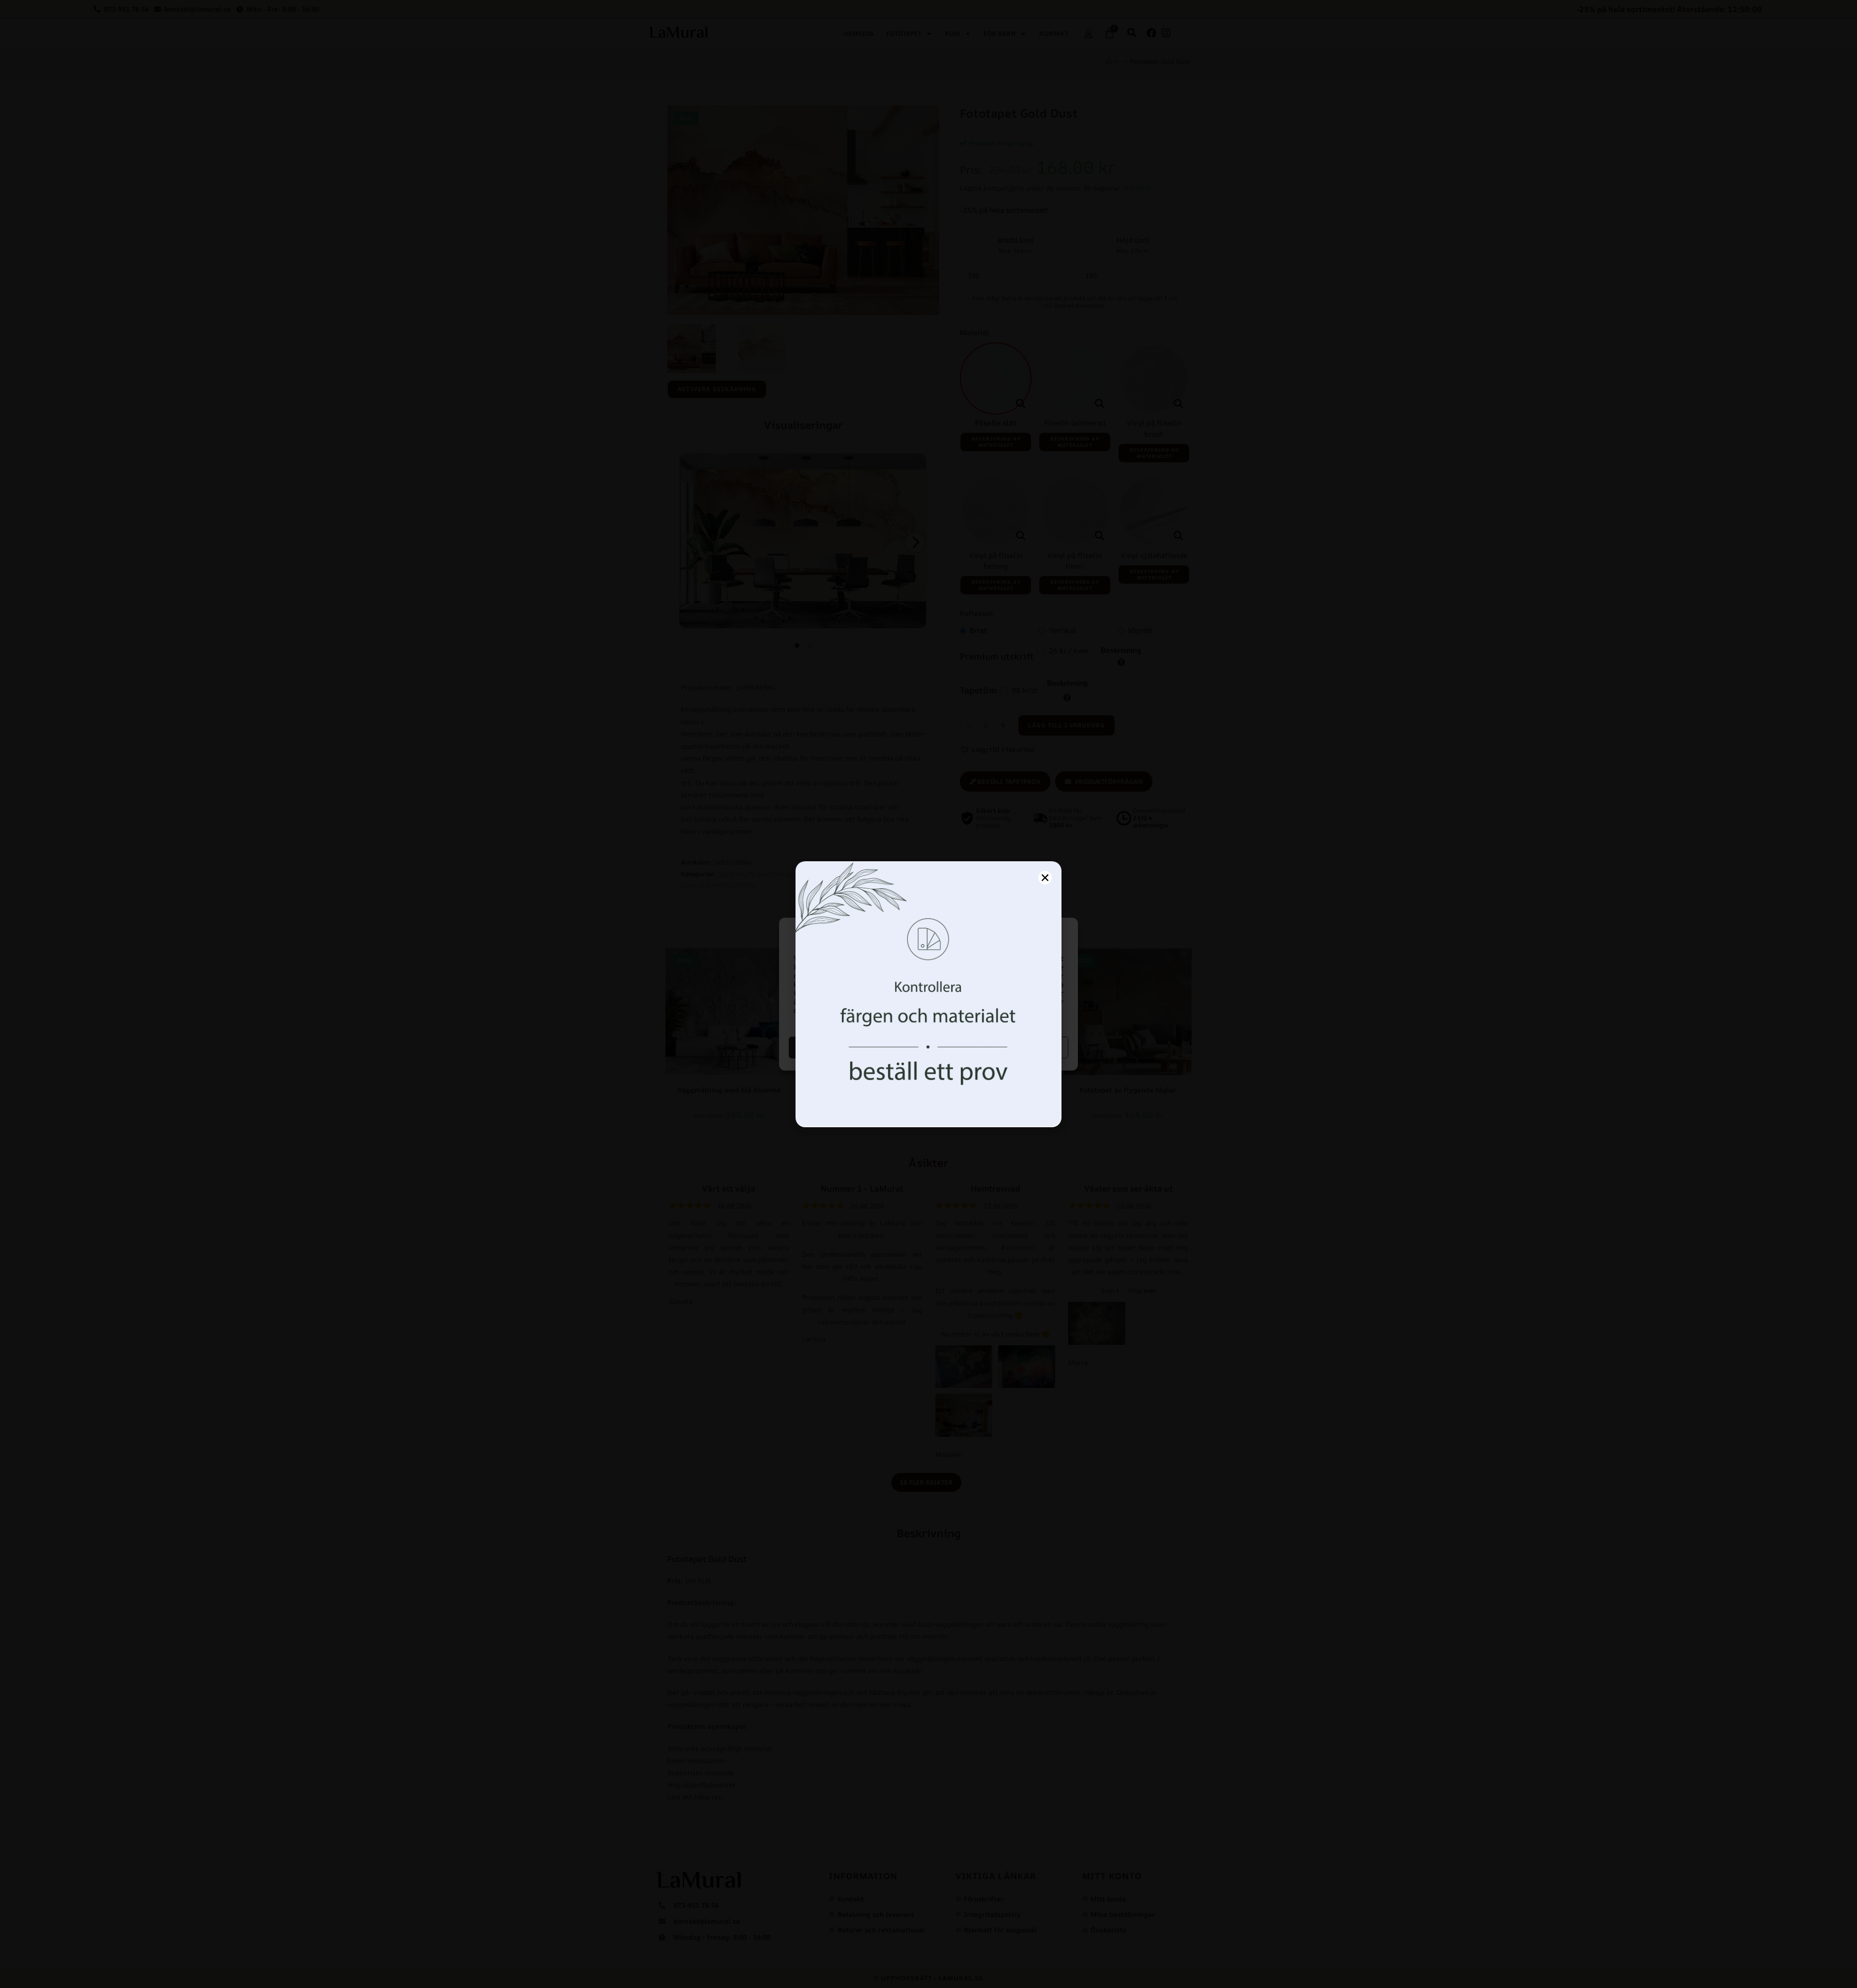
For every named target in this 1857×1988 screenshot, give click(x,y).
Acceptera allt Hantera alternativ (1000, 1047)
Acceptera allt (858, 1047)
